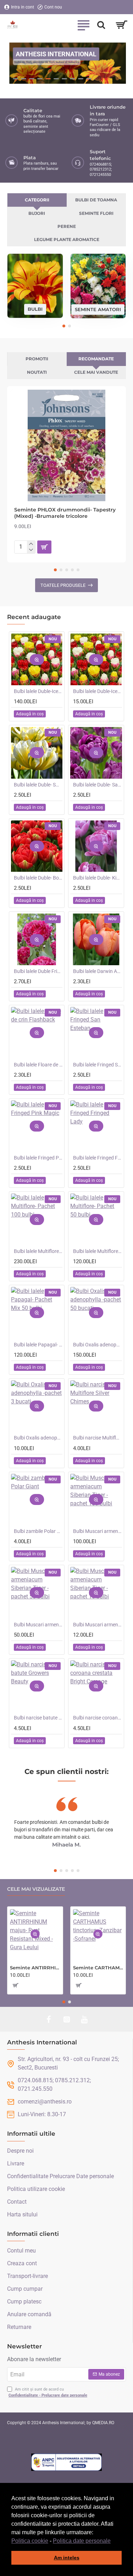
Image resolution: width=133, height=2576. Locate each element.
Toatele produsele (63, 585)
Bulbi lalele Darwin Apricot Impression (97, 971)
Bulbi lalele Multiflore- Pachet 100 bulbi (38, 1251)
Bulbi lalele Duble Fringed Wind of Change (38, 971)
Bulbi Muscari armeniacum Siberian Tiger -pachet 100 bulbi (97, 1531)
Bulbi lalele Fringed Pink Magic (38, 1158)
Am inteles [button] (67, 2558)
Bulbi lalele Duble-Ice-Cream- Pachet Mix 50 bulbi (38, 691)
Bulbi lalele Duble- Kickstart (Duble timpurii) (97, 878)
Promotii (37, 359)
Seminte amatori (98, 309)
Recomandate (96, 359)
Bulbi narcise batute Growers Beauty (38, 1718)
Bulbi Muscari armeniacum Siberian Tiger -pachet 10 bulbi (97, 1625)
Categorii (37, 200)
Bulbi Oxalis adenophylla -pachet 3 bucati (38, 1438)
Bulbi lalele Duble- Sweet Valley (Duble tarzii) (38, 785)
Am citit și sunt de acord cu (48, 2392)
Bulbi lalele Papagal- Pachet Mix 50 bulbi (38, 1345)
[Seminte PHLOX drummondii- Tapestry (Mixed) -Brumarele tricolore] (66, 445)
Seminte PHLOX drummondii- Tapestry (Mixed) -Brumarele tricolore (65, 513)
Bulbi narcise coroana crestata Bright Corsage (97, 1718)
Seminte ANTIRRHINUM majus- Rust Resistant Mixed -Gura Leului (35, 1968)
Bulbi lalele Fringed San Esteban (97, 1065)
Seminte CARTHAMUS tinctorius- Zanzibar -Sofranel (98, 1968)
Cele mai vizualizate (36, 1889)
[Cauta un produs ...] (101, 25)
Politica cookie (30, 2541)
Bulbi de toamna (96, 200)
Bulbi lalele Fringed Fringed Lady (97, 1158)
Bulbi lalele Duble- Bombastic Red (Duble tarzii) (38, 878)
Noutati (37, 372)
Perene (67, 226)
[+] (31, 544)
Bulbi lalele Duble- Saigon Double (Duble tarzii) (97, 785)
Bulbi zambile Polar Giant (38, 1531)
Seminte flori (96, 213)
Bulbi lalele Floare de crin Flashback (38, 1065)
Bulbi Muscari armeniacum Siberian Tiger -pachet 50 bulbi (38, 1625)
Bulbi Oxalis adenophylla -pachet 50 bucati (97, 1345)
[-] (31, 550)
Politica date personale (82, 2541)
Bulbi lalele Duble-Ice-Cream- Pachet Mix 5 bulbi (97, 691)
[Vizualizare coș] (121, 25)
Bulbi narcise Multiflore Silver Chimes (97, 1438)
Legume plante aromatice (67, 239)
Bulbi (35, 309)
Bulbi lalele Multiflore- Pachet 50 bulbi (97, 1251)
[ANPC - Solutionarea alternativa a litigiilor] (67, 2462)
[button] (113, 2541)
